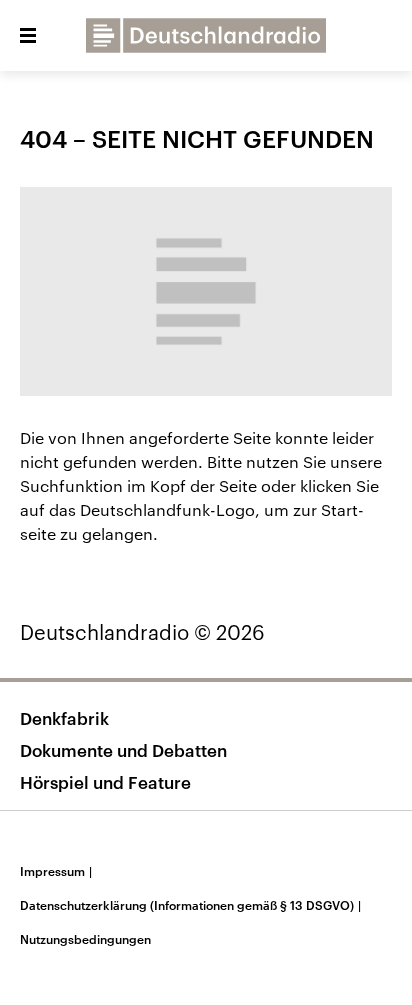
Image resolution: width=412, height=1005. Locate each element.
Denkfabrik (64, 718)
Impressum (56, 871)
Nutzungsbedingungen (85, 939)
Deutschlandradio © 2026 (142, 632)
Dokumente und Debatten (123, 750)
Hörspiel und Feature (105, 782)
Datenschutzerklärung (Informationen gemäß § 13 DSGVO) (190, 905)
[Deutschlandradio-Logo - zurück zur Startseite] (206, 35)
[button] (28, 36)
